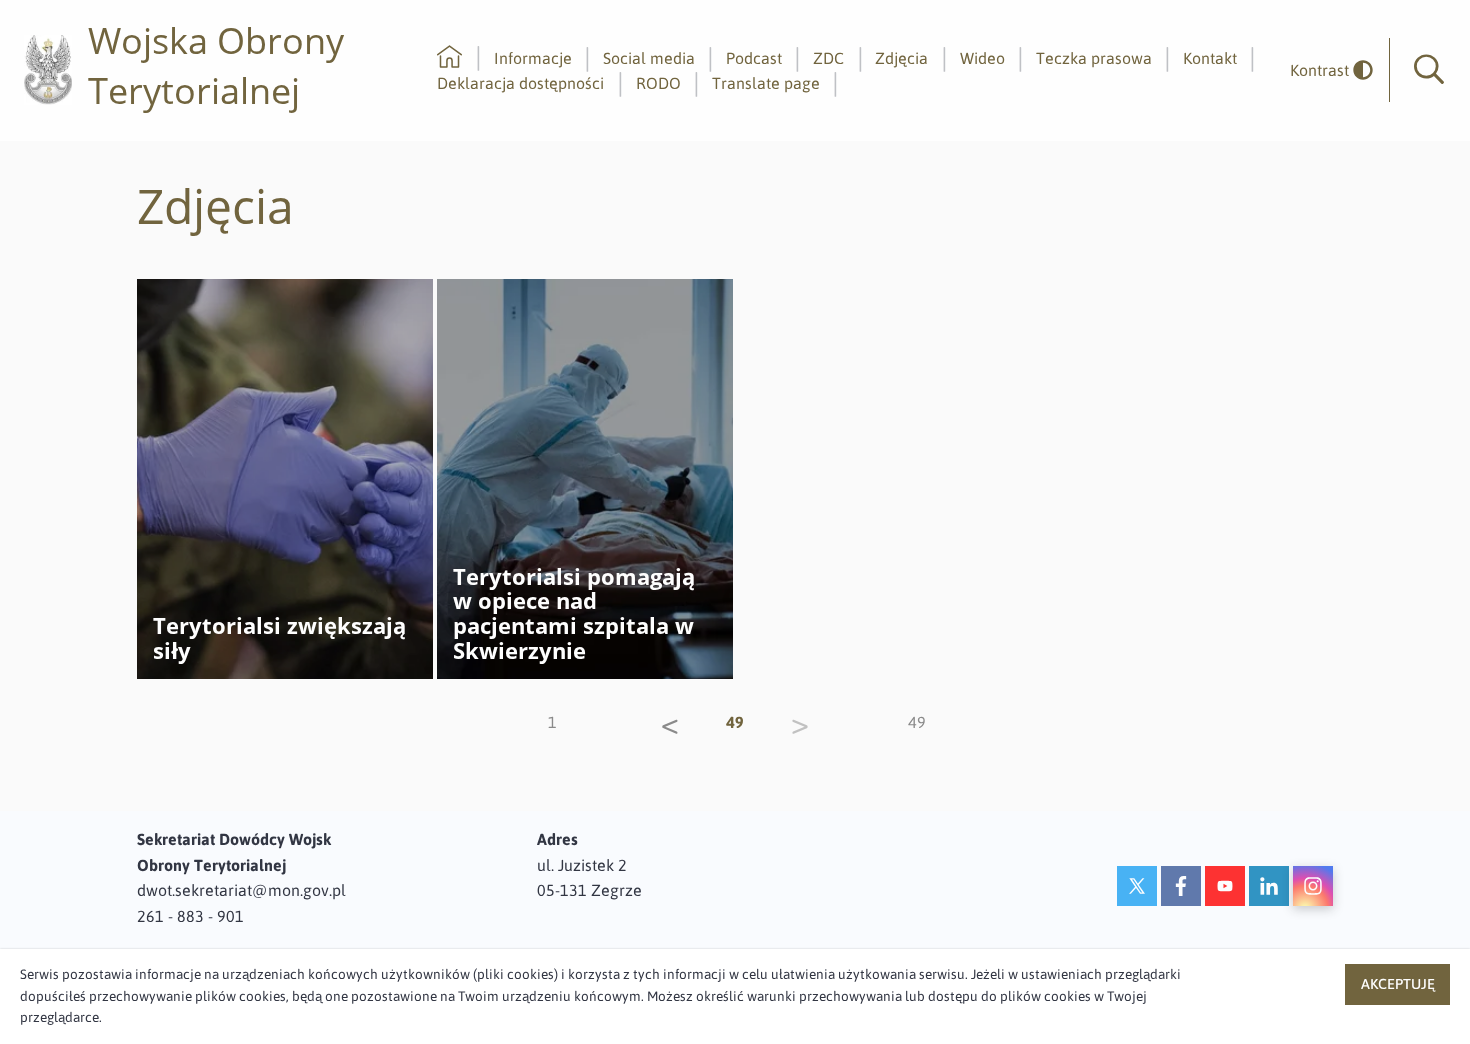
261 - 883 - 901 (190, 916)
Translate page (766, 83)
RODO (658, 83)
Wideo (982, 58)
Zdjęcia (901, 58)
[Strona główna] (449, 58)
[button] (1429, 70)
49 (917, 722)
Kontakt (1210, 58)
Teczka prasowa (1094, 58)
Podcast (754, 58)
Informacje (533, 58)
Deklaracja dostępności (520, 83)
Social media (649, 58)
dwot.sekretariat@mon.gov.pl (241, 890)
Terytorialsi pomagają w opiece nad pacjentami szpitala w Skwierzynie (574, 613)
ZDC (828, 58)
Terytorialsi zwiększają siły (279, 638)
